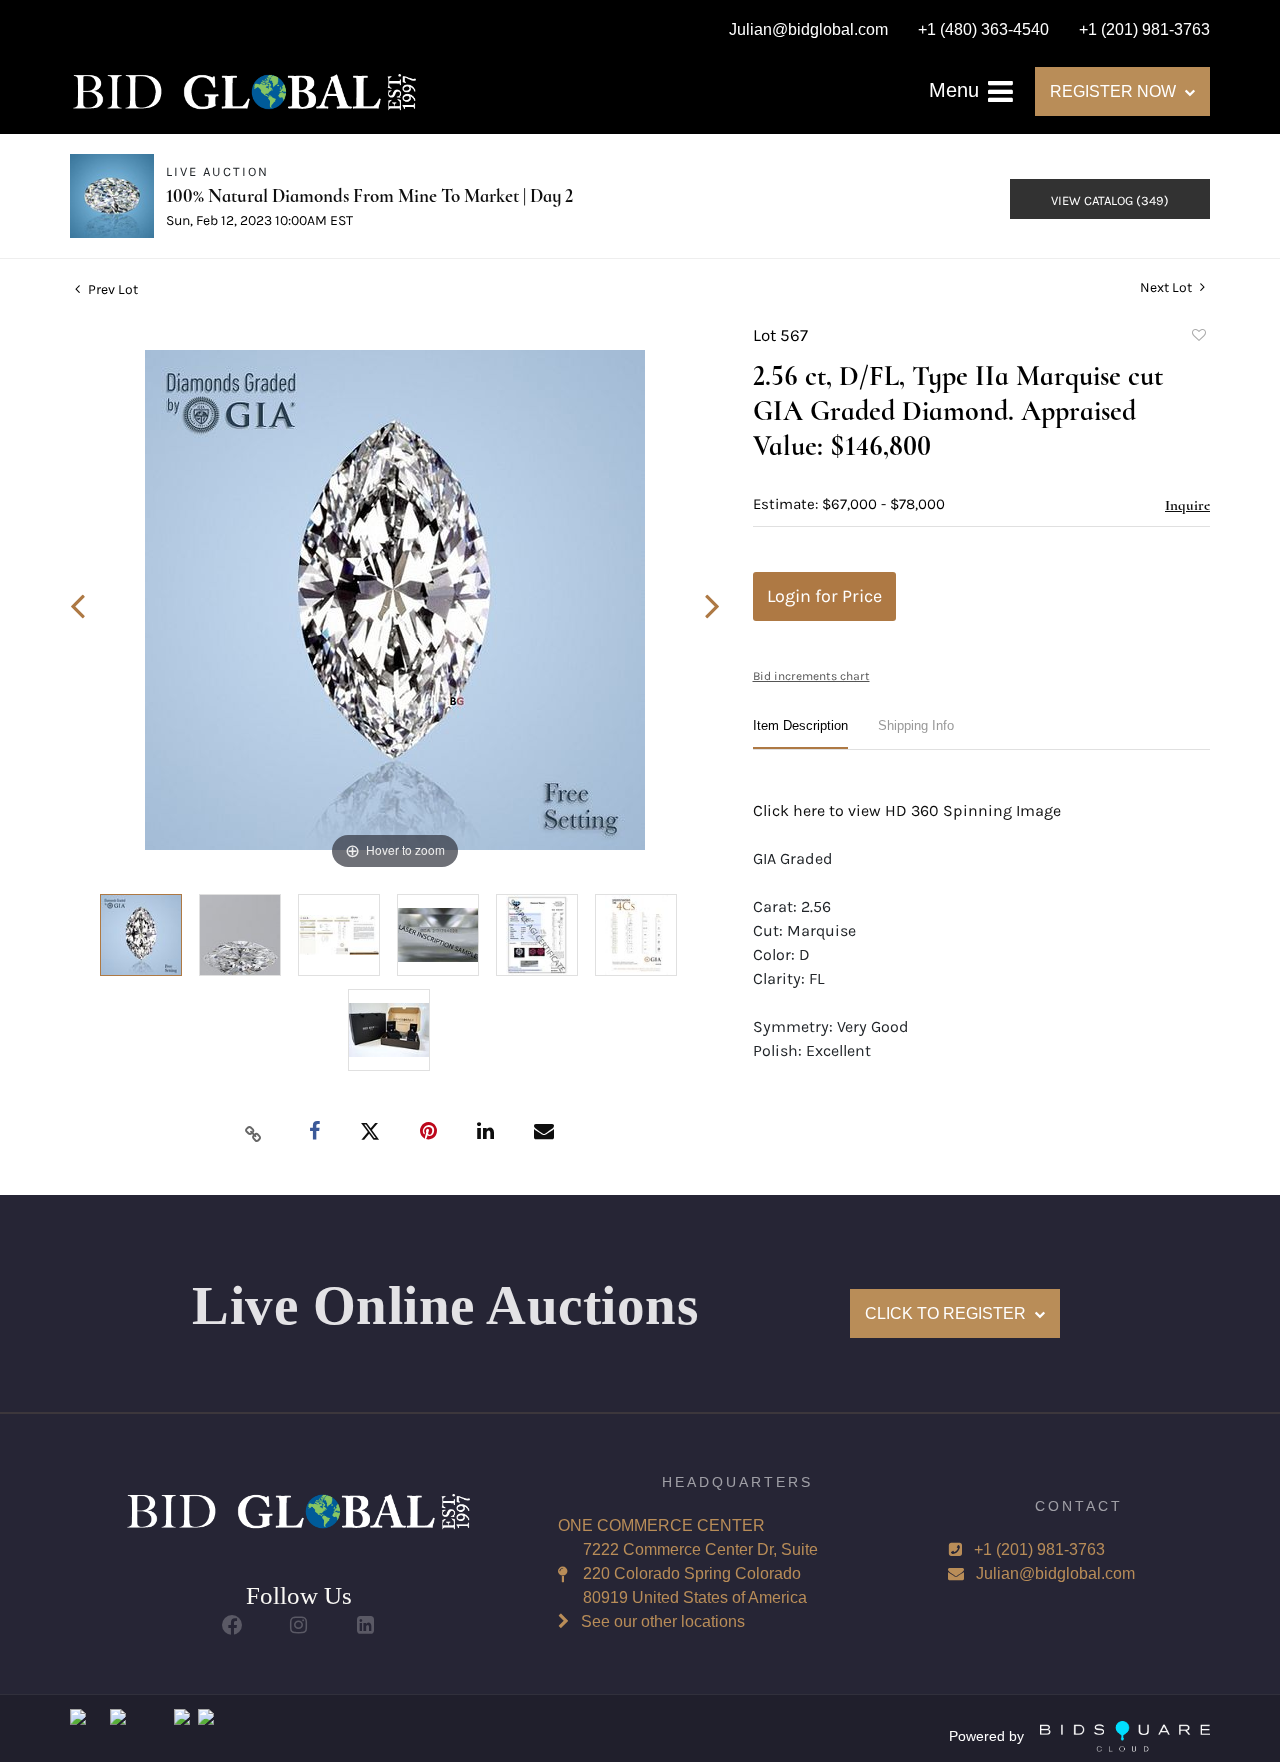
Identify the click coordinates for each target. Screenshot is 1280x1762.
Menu (957, 90)
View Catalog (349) (1110, 200)
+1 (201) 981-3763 (1039, 1549)
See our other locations (663, 1621)
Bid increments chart (811, 676)
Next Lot (1167, 287)
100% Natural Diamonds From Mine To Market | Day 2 (369, 195)
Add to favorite (1198, 338)
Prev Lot (111, 289)
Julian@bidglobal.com (1055, 1573)
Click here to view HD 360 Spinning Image (907, 810)
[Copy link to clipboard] (254, 1133)
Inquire (1187, 505)
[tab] (800, 733)
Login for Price (824, 596)
